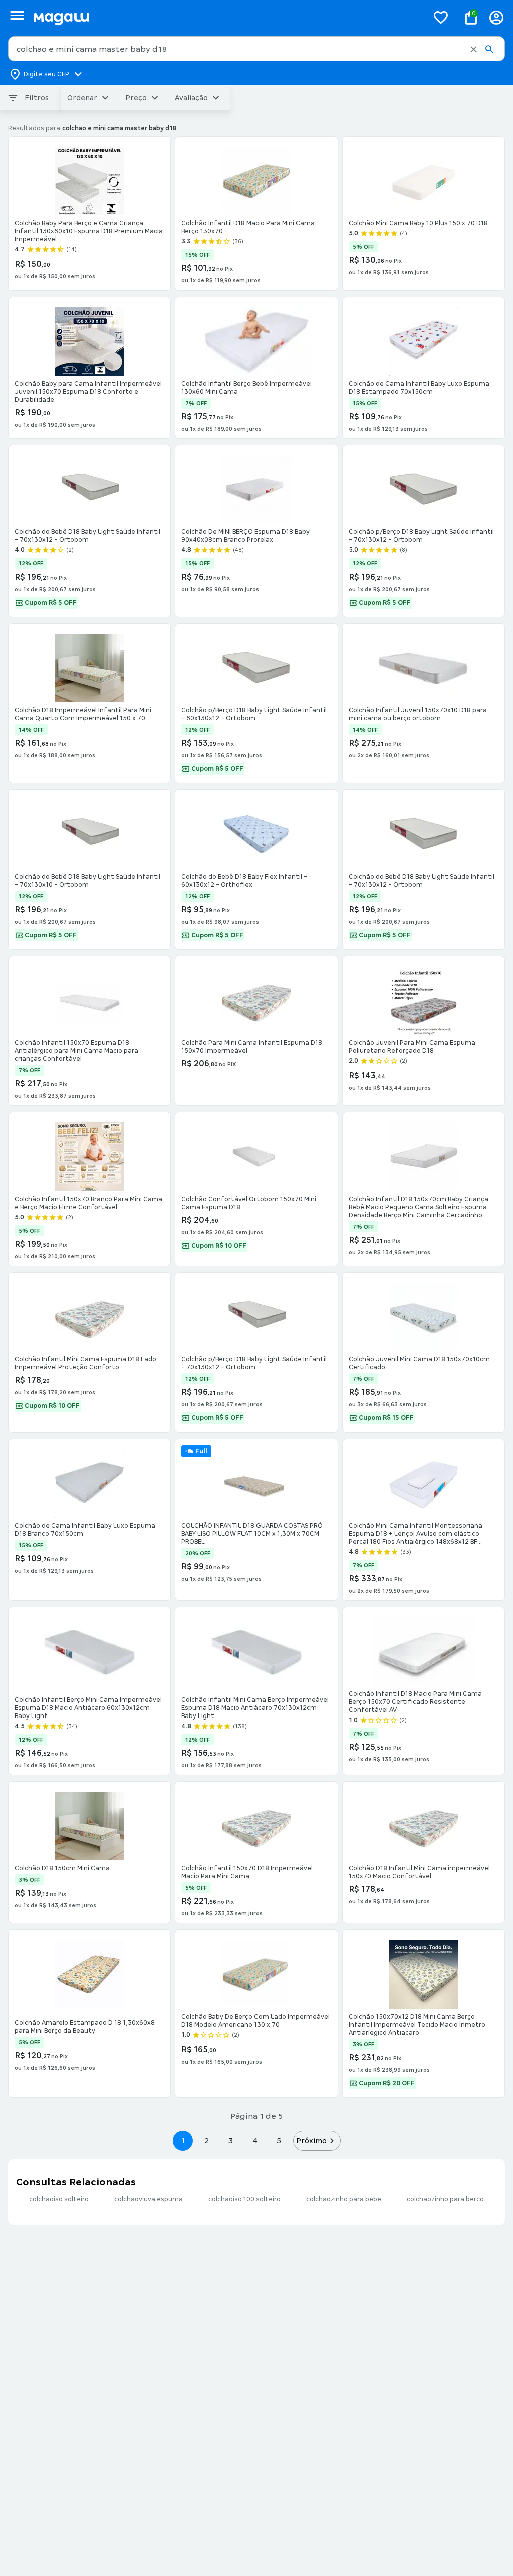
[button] (474, 49)
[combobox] (256, 49)
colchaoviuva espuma (149, 2199)
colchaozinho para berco (445, 2199)
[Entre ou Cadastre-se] (496, 17)
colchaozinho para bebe (344, 2199)
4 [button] (255, 2140)
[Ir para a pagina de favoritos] (441, 17)
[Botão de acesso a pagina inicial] (227, 17)
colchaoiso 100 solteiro (244, 2199)
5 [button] (279, 2140)
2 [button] (207, 2140)
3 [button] (231, 2140)
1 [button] (183, 2140)
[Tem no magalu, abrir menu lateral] (17, 15)
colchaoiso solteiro (59, 2199)
